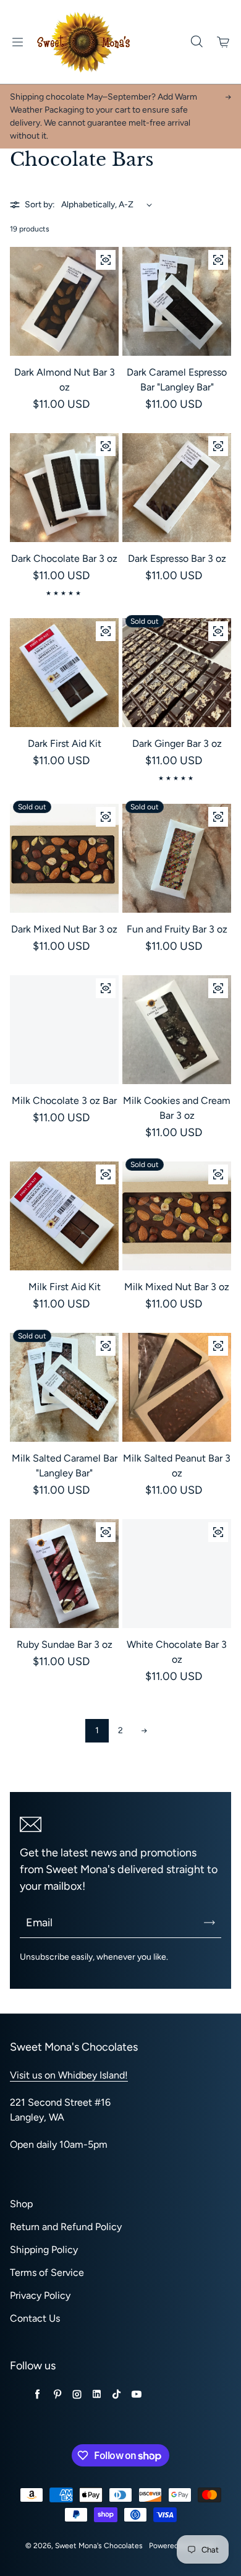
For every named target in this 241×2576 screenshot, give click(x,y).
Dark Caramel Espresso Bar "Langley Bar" (177, 380)
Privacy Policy (40, 2295)
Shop (21, 2204)
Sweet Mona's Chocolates (99, 2546)
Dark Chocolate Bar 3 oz (64, 558)
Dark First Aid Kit (65, 743)
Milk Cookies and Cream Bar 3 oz (177, 1108)
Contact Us (35, 2318)
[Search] (197, 42)
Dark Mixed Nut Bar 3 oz (64, 929)
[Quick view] (106, 260)
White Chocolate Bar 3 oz (177, 1652)
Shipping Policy (44, 2250)
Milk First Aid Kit (65, 1287)
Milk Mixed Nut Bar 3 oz (177, 1287)
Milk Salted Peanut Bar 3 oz (177, 1466)
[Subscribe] (209, 1923)
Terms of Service (47, 2272)
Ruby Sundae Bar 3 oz (65, 1644)
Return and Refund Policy (66, 2227)
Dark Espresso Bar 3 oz (177, 558)
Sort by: (40, 205)
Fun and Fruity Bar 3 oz (177, 929)
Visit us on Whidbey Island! (69, 2075)
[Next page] (144, 1731)
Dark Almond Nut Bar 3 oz (65, 380)
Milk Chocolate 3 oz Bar (64, 1101)
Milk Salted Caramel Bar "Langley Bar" (65, 1466)
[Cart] (224, 42)
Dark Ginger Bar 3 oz (177, 743)
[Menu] (17, 42)
